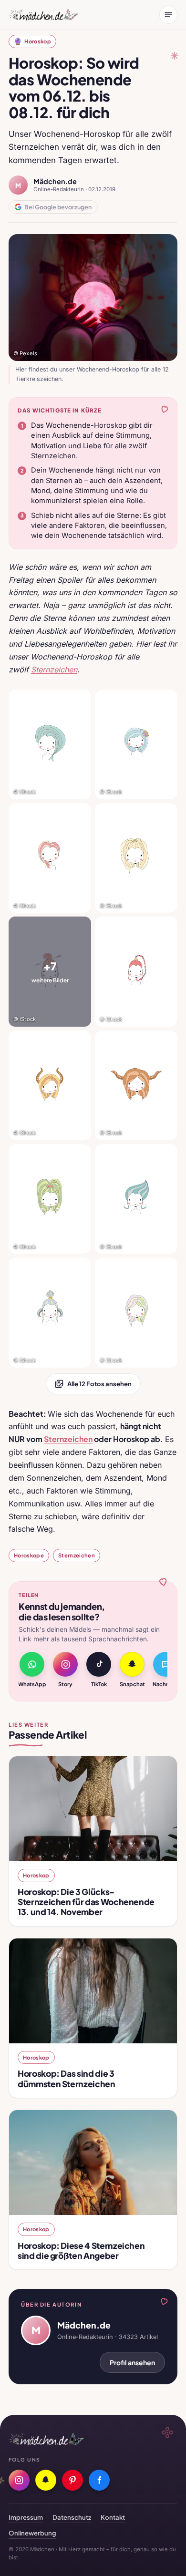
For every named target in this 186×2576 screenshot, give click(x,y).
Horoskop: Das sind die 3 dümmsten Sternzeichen (67, 2078)
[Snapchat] (46, 2480)
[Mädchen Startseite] (43, 15)
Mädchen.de (55, 181)
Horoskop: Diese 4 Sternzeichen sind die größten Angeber (81, 2251)
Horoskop (32, 41)
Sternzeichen (77, 1555)
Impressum (26, 2517)
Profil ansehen (132, 2362)
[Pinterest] (72, 2480)
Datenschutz (72, 2517)
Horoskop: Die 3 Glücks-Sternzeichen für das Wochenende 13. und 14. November (86, 1902)
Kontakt (113, 2517)
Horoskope (29, 1555)
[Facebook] (99, 2480)
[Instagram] (19, 2480)
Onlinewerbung (32, 2533)
